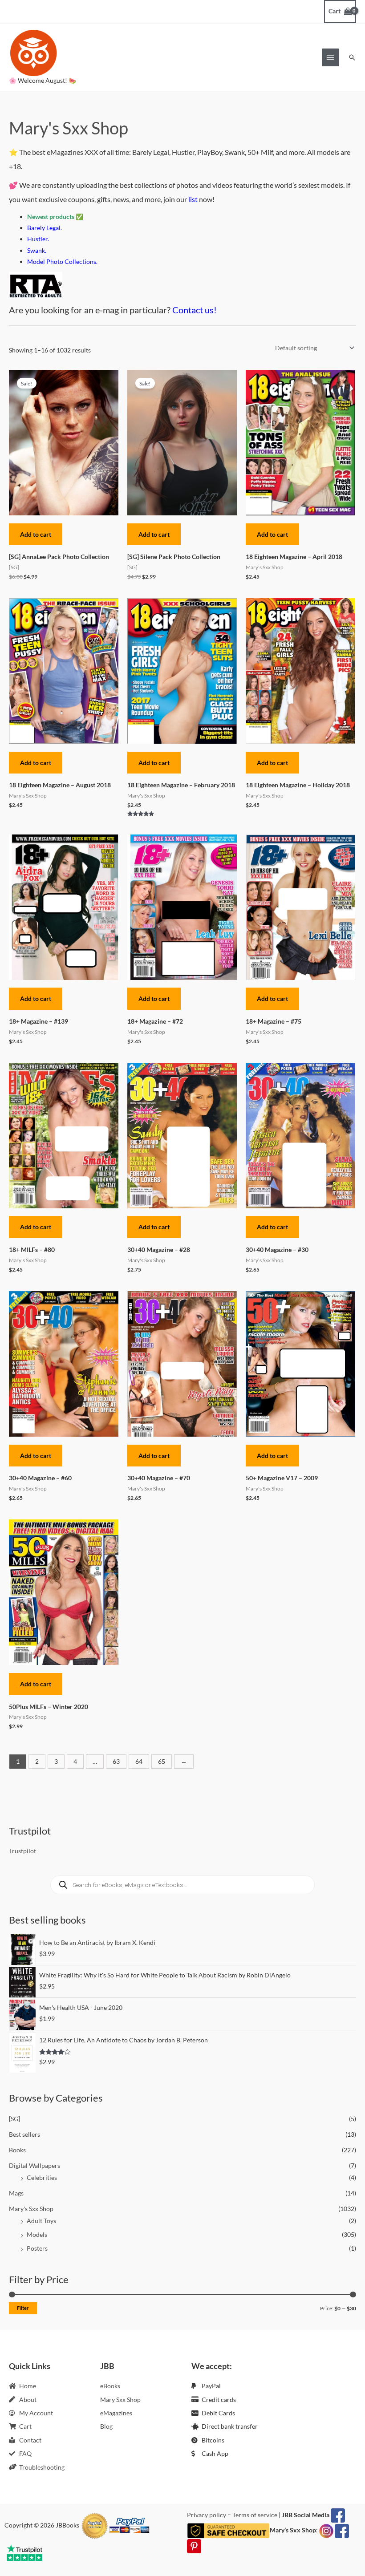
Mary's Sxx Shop (31, 2209)
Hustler (37, 239)
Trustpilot (22, 1851)
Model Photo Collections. (62, 261)
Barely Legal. (45, 228)
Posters (37, 2248)
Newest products (51, 217)
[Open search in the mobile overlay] (182, 1885)
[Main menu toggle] (331, 57)
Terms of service (255, 2515)
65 (162, 1761)
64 (139, 1761)
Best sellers (24, 2134)
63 (116, 1761)
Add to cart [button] (36, 534)
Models (37, 2234)
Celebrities (42, 2177)
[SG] (14, 2119)
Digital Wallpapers (34, 2165)
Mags (16, 2193)
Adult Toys (41, 2221)
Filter (23, 2308)
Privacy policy (207, 2515)
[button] (352, 57)
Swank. (37, 250)
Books (17, 2150)
